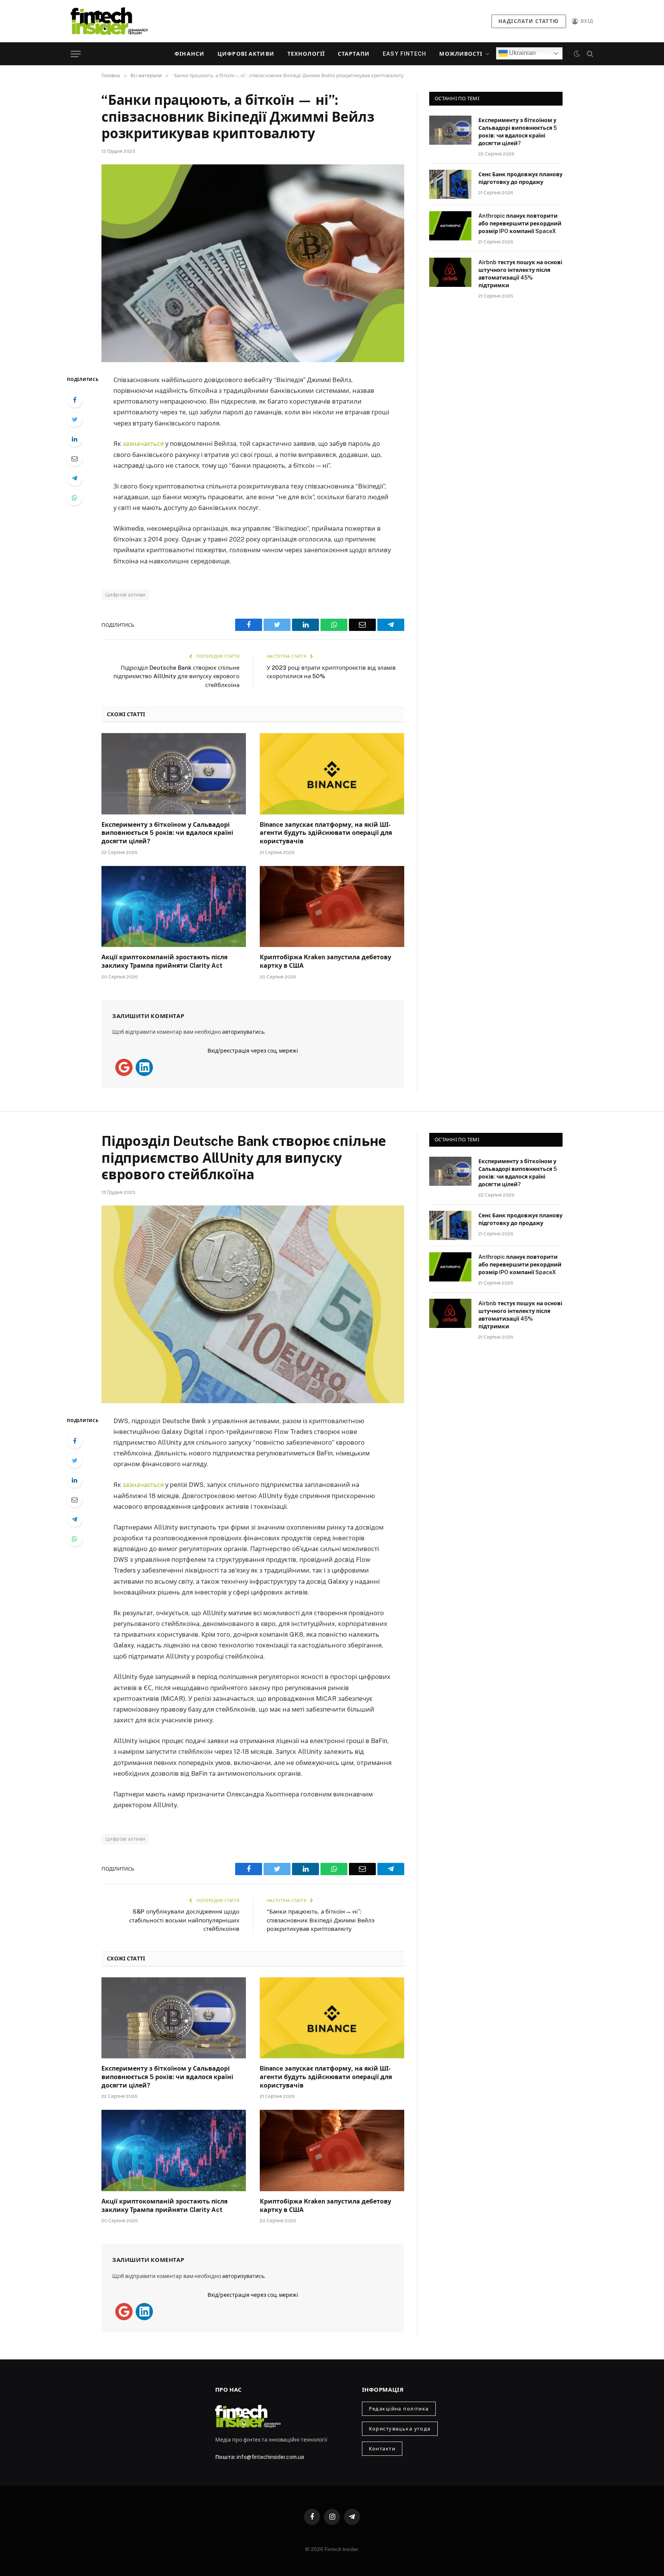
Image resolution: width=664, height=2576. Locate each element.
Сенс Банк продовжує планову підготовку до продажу (520, 178)
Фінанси (189, 54)
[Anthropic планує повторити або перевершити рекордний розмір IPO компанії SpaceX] (450, 226)
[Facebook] (75, 400)
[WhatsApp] (75, 498)
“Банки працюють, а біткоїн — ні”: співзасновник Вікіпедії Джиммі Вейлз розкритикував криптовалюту (320, 1920)
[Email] (75, 459)
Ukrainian (522, 53)
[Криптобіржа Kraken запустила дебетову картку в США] (332, 907)
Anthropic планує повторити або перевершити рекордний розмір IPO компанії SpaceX (520, 223)
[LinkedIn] (75, 439)
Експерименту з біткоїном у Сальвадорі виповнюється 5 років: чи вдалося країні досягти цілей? (167, 833)
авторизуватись (243, 1032)
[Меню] (76, 54)
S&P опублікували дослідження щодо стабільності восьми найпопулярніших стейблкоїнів (184, 1920)
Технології (306, 54)
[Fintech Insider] (109, 21)
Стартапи (354, 54)
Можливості (461, 54)
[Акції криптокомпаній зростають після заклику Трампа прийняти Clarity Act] (174, 907)
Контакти (382, 2449)
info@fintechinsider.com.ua (270, 2457)
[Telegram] (75, 478)
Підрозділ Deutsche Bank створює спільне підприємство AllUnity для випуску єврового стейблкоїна (176, 676)
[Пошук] (589, 54)
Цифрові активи (246, 54)
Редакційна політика (399, 2409)
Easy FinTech (404, 54)
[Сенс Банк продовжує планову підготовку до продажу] (450, 184)
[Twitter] (75, 419)
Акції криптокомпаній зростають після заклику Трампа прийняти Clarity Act (164, 961)
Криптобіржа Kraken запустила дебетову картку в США (325, 961)
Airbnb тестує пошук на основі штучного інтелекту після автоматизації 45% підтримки (520, 274)
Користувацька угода (400, 2429)
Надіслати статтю (529, 21)
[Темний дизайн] (577, 54)
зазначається (143, 444)
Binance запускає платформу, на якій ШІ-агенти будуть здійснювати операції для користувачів (326, 833)
